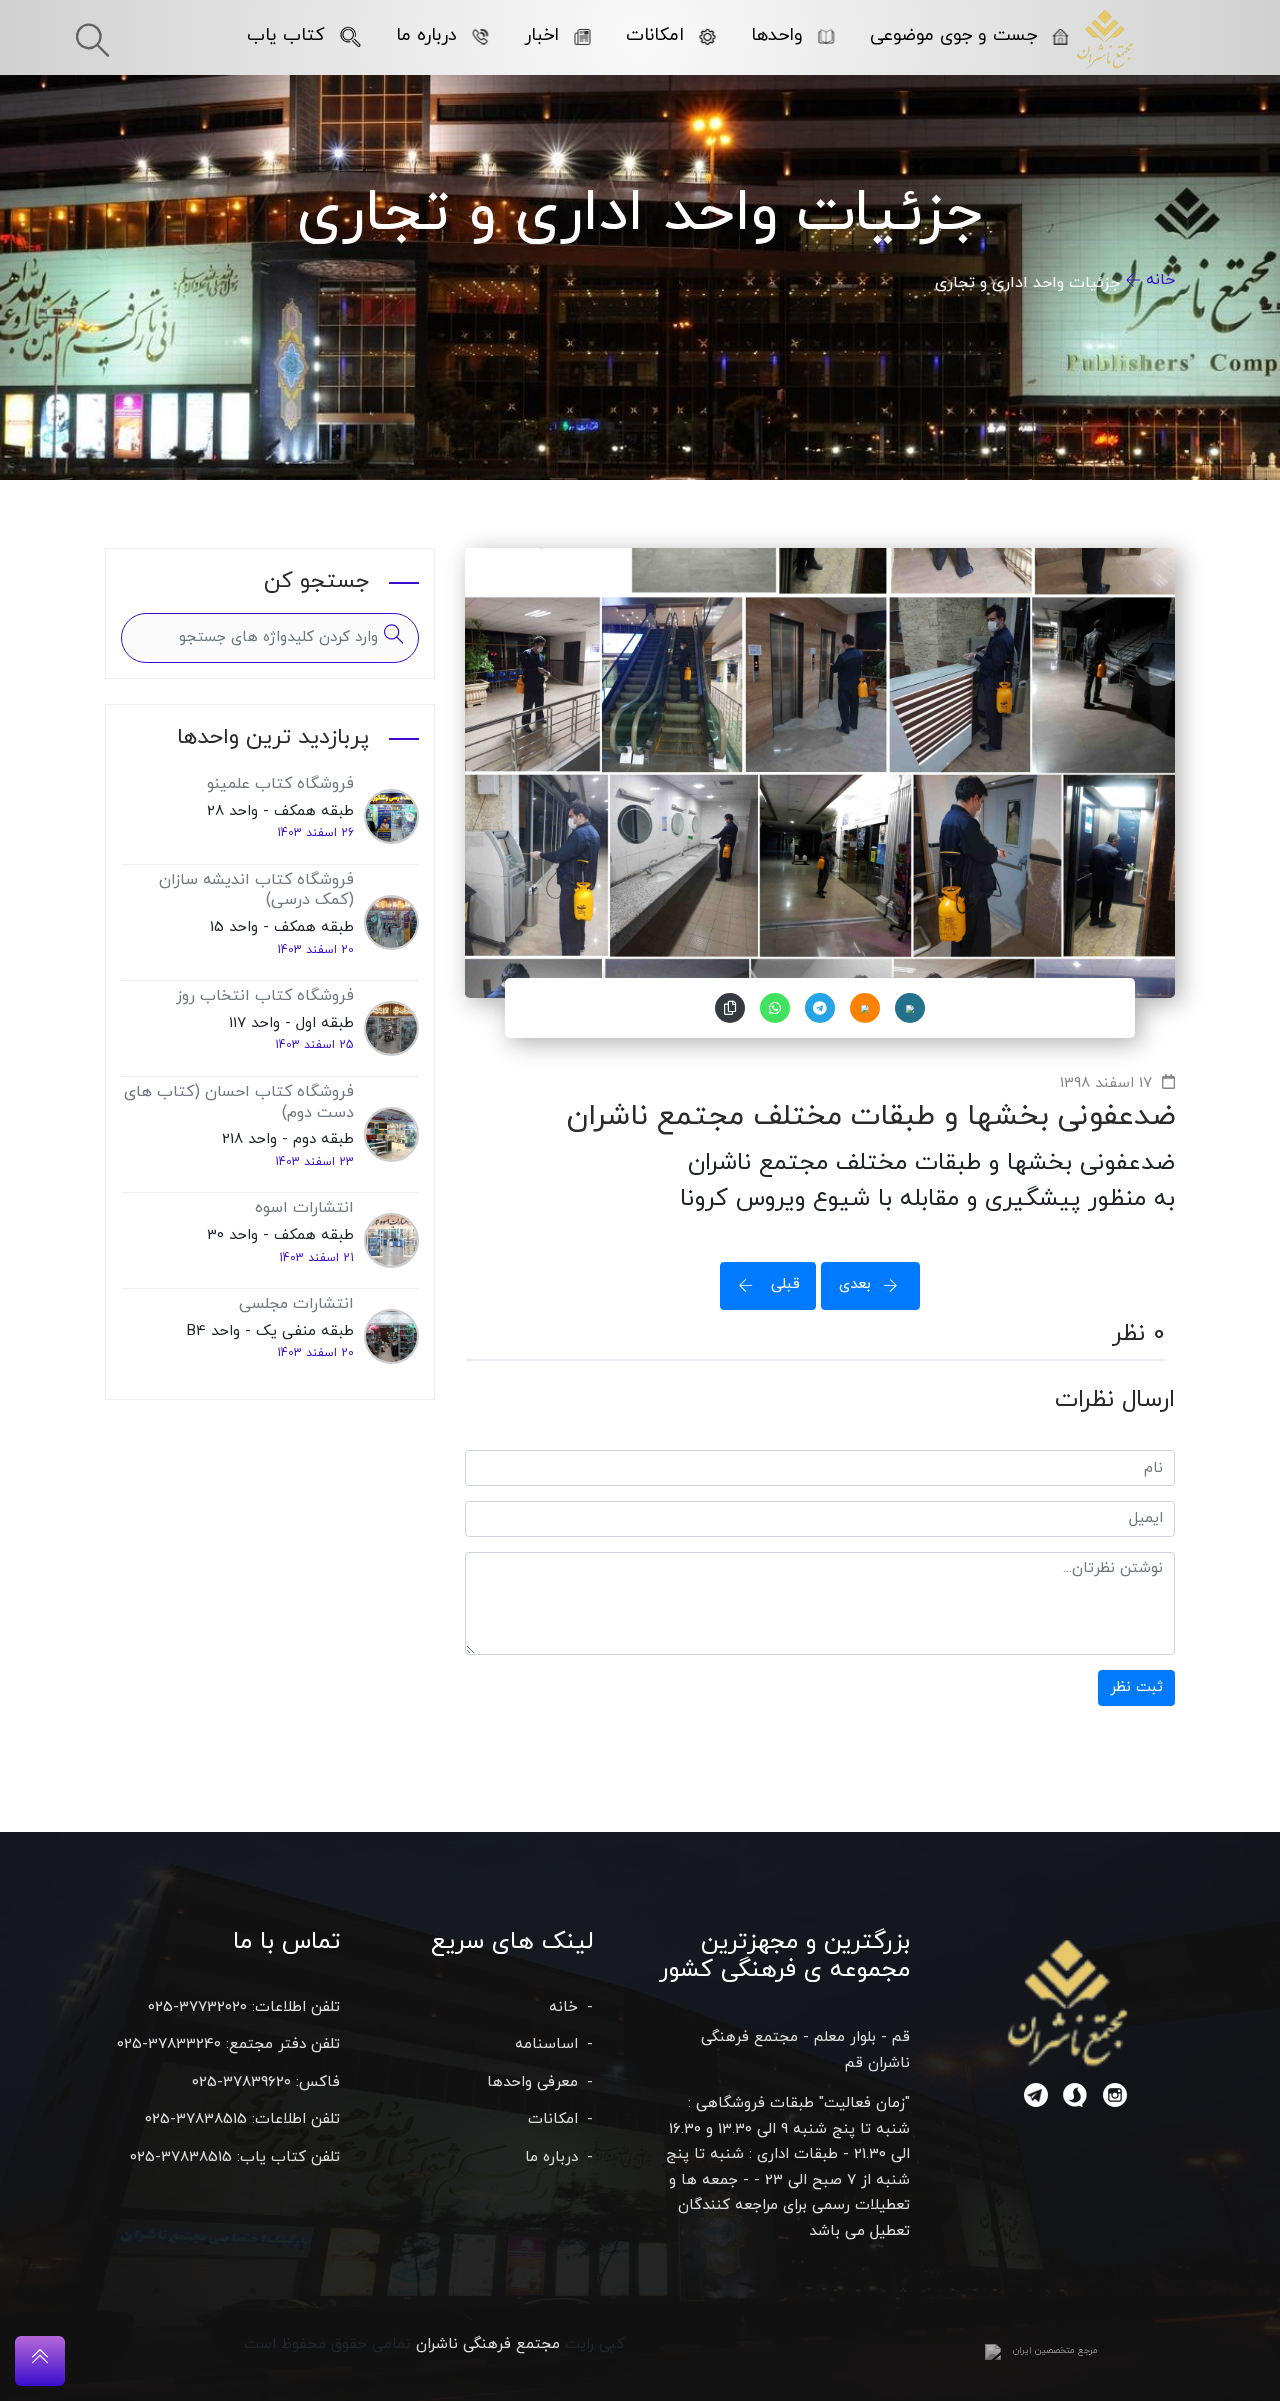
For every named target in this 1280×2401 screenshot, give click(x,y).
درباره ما (426, 35)
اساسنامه (546, 2044)
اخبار (541, 35)
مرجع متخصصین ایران (1055, 2350)
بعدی (855, 1284)
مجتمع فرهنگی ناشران (488, 2344)
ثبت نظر (1136, 1687)
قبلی (783, 1284)
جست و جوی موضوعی (953, 35)
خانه (1160, 280)
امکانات (655, 35)
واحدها (777, 35)
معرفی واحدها (532, 2082)
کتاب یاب (286, 35)
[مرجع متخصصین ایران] (993, 2351)
